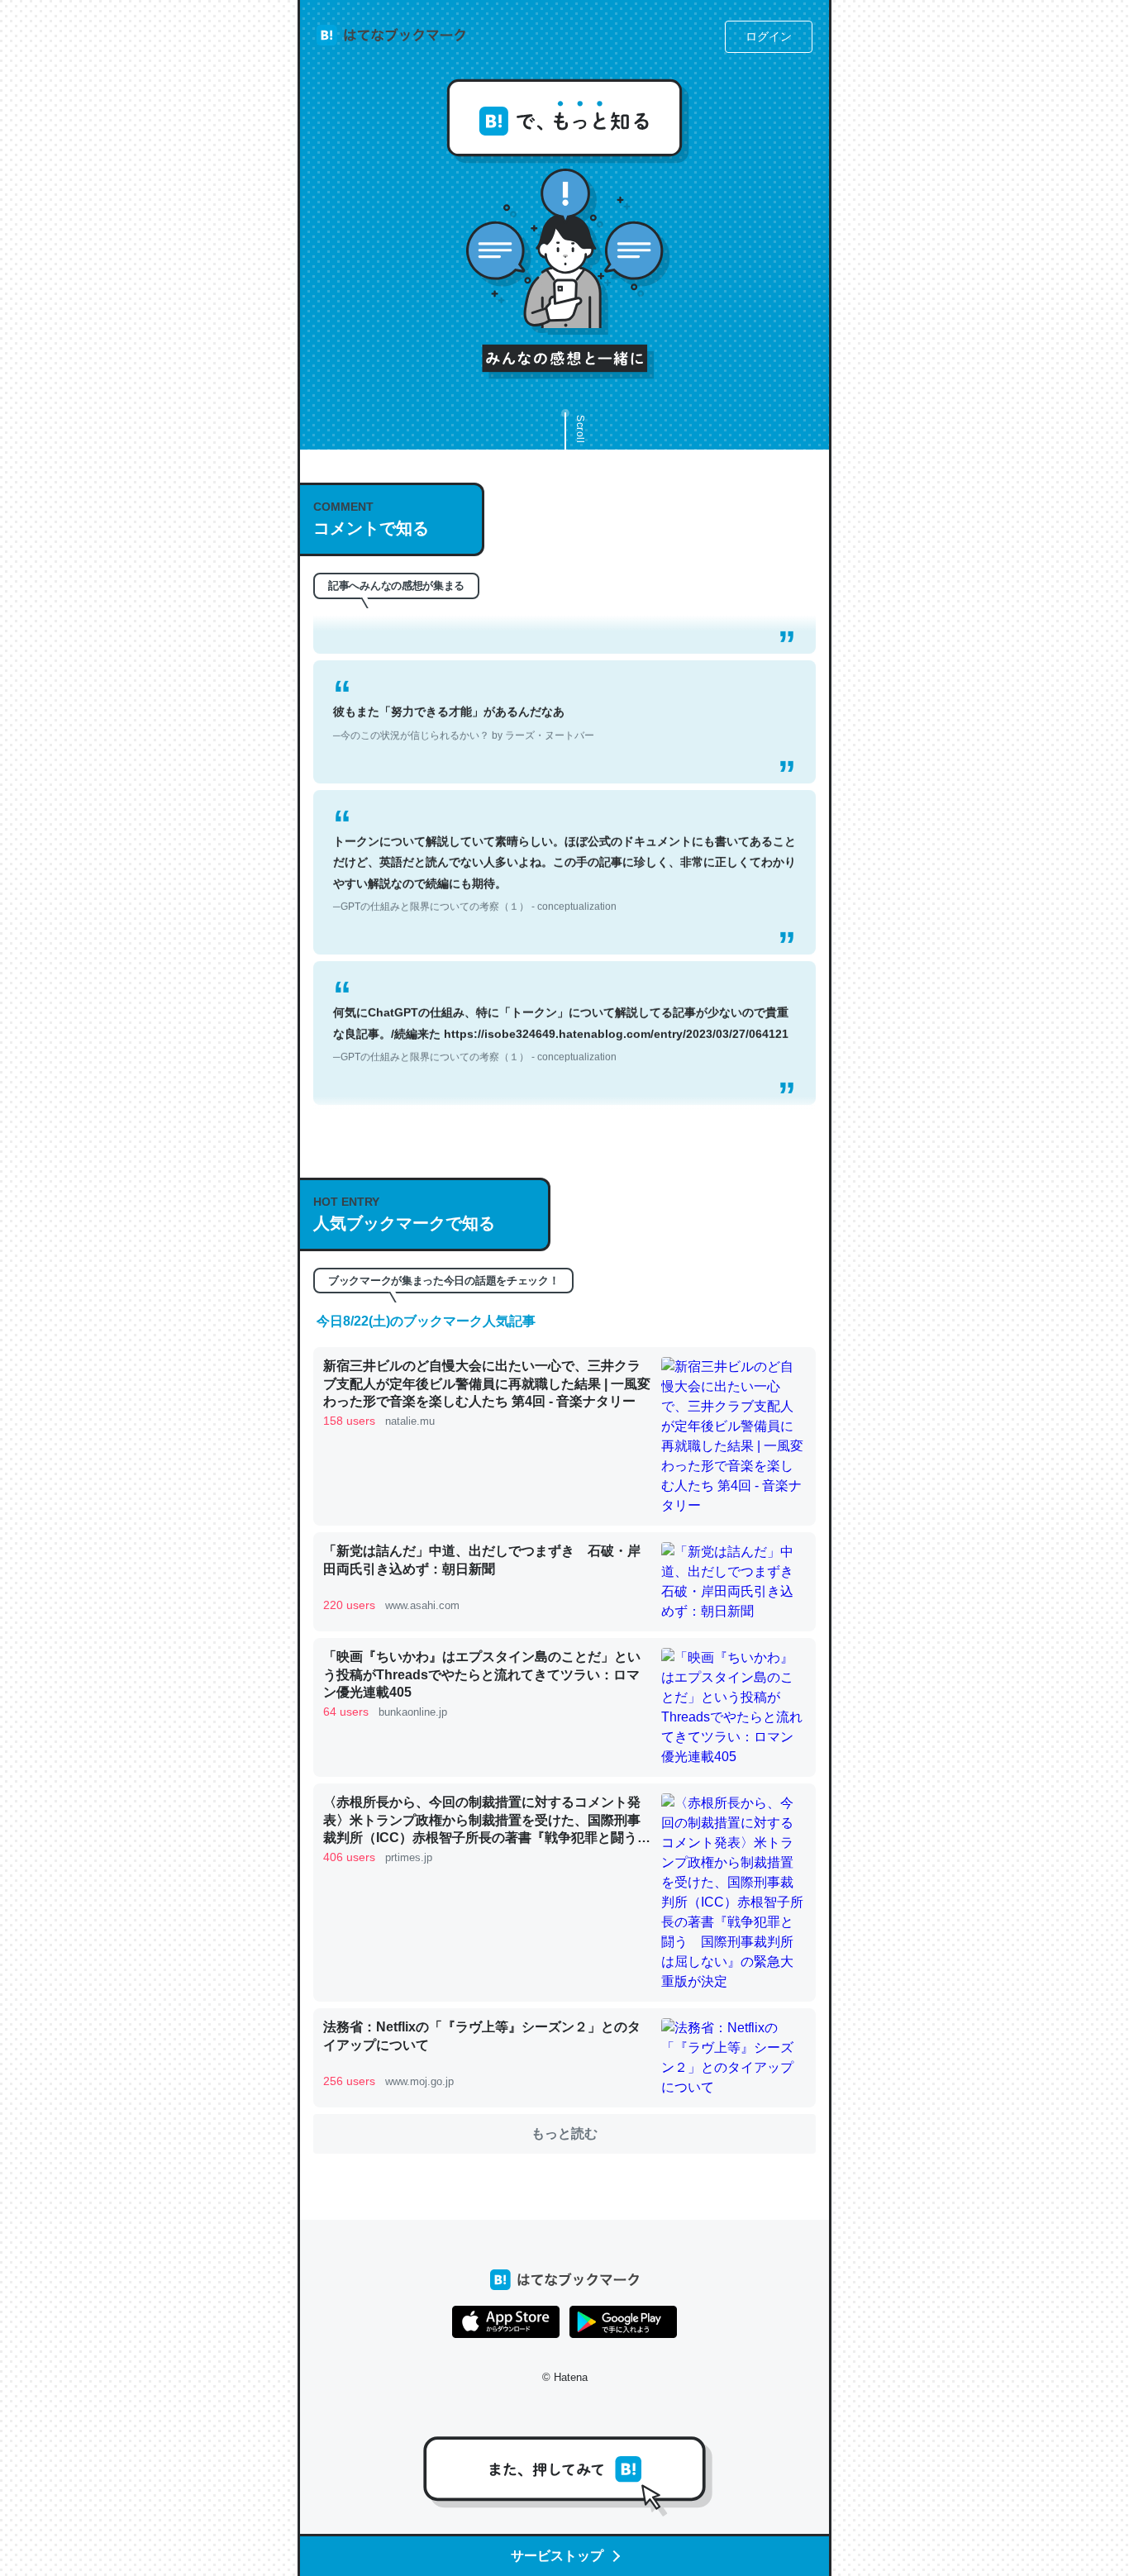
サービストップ (557, 2556)
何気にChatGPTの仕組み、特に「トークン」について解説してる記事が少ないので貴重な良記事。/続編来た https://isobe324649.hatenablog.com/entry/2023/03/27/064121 (561, 1005)
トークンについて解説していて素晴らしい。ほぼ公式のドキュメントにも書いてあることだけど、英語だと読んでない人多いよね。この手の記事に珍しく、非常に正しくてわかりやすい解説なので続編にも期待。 (564, 845)
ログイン (769, 36)
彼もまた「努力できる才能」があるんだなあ (464, 694)
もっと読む (564, 2133)
